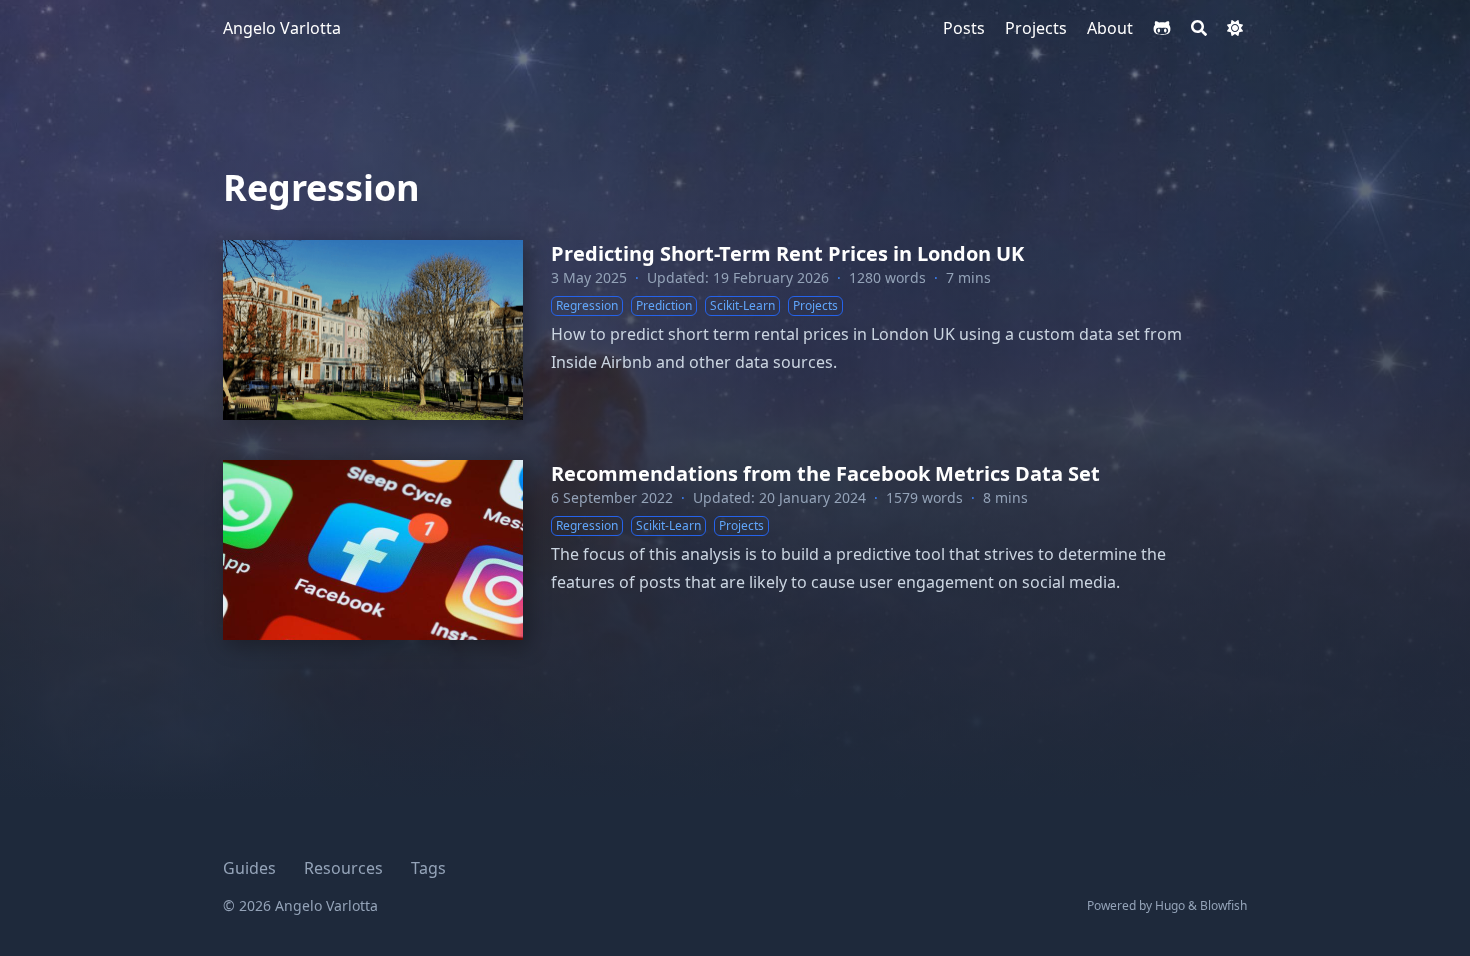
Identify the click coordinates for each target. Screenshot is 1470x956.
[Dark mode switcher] (1235, 28)
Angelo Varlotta (282, 28)
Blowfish (1223, 905)
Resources (343, 868)
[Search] (1199, 28)
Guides (249, 868)
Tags (428, 868)
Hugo (1170, 905)
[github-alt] (1162, 28)
